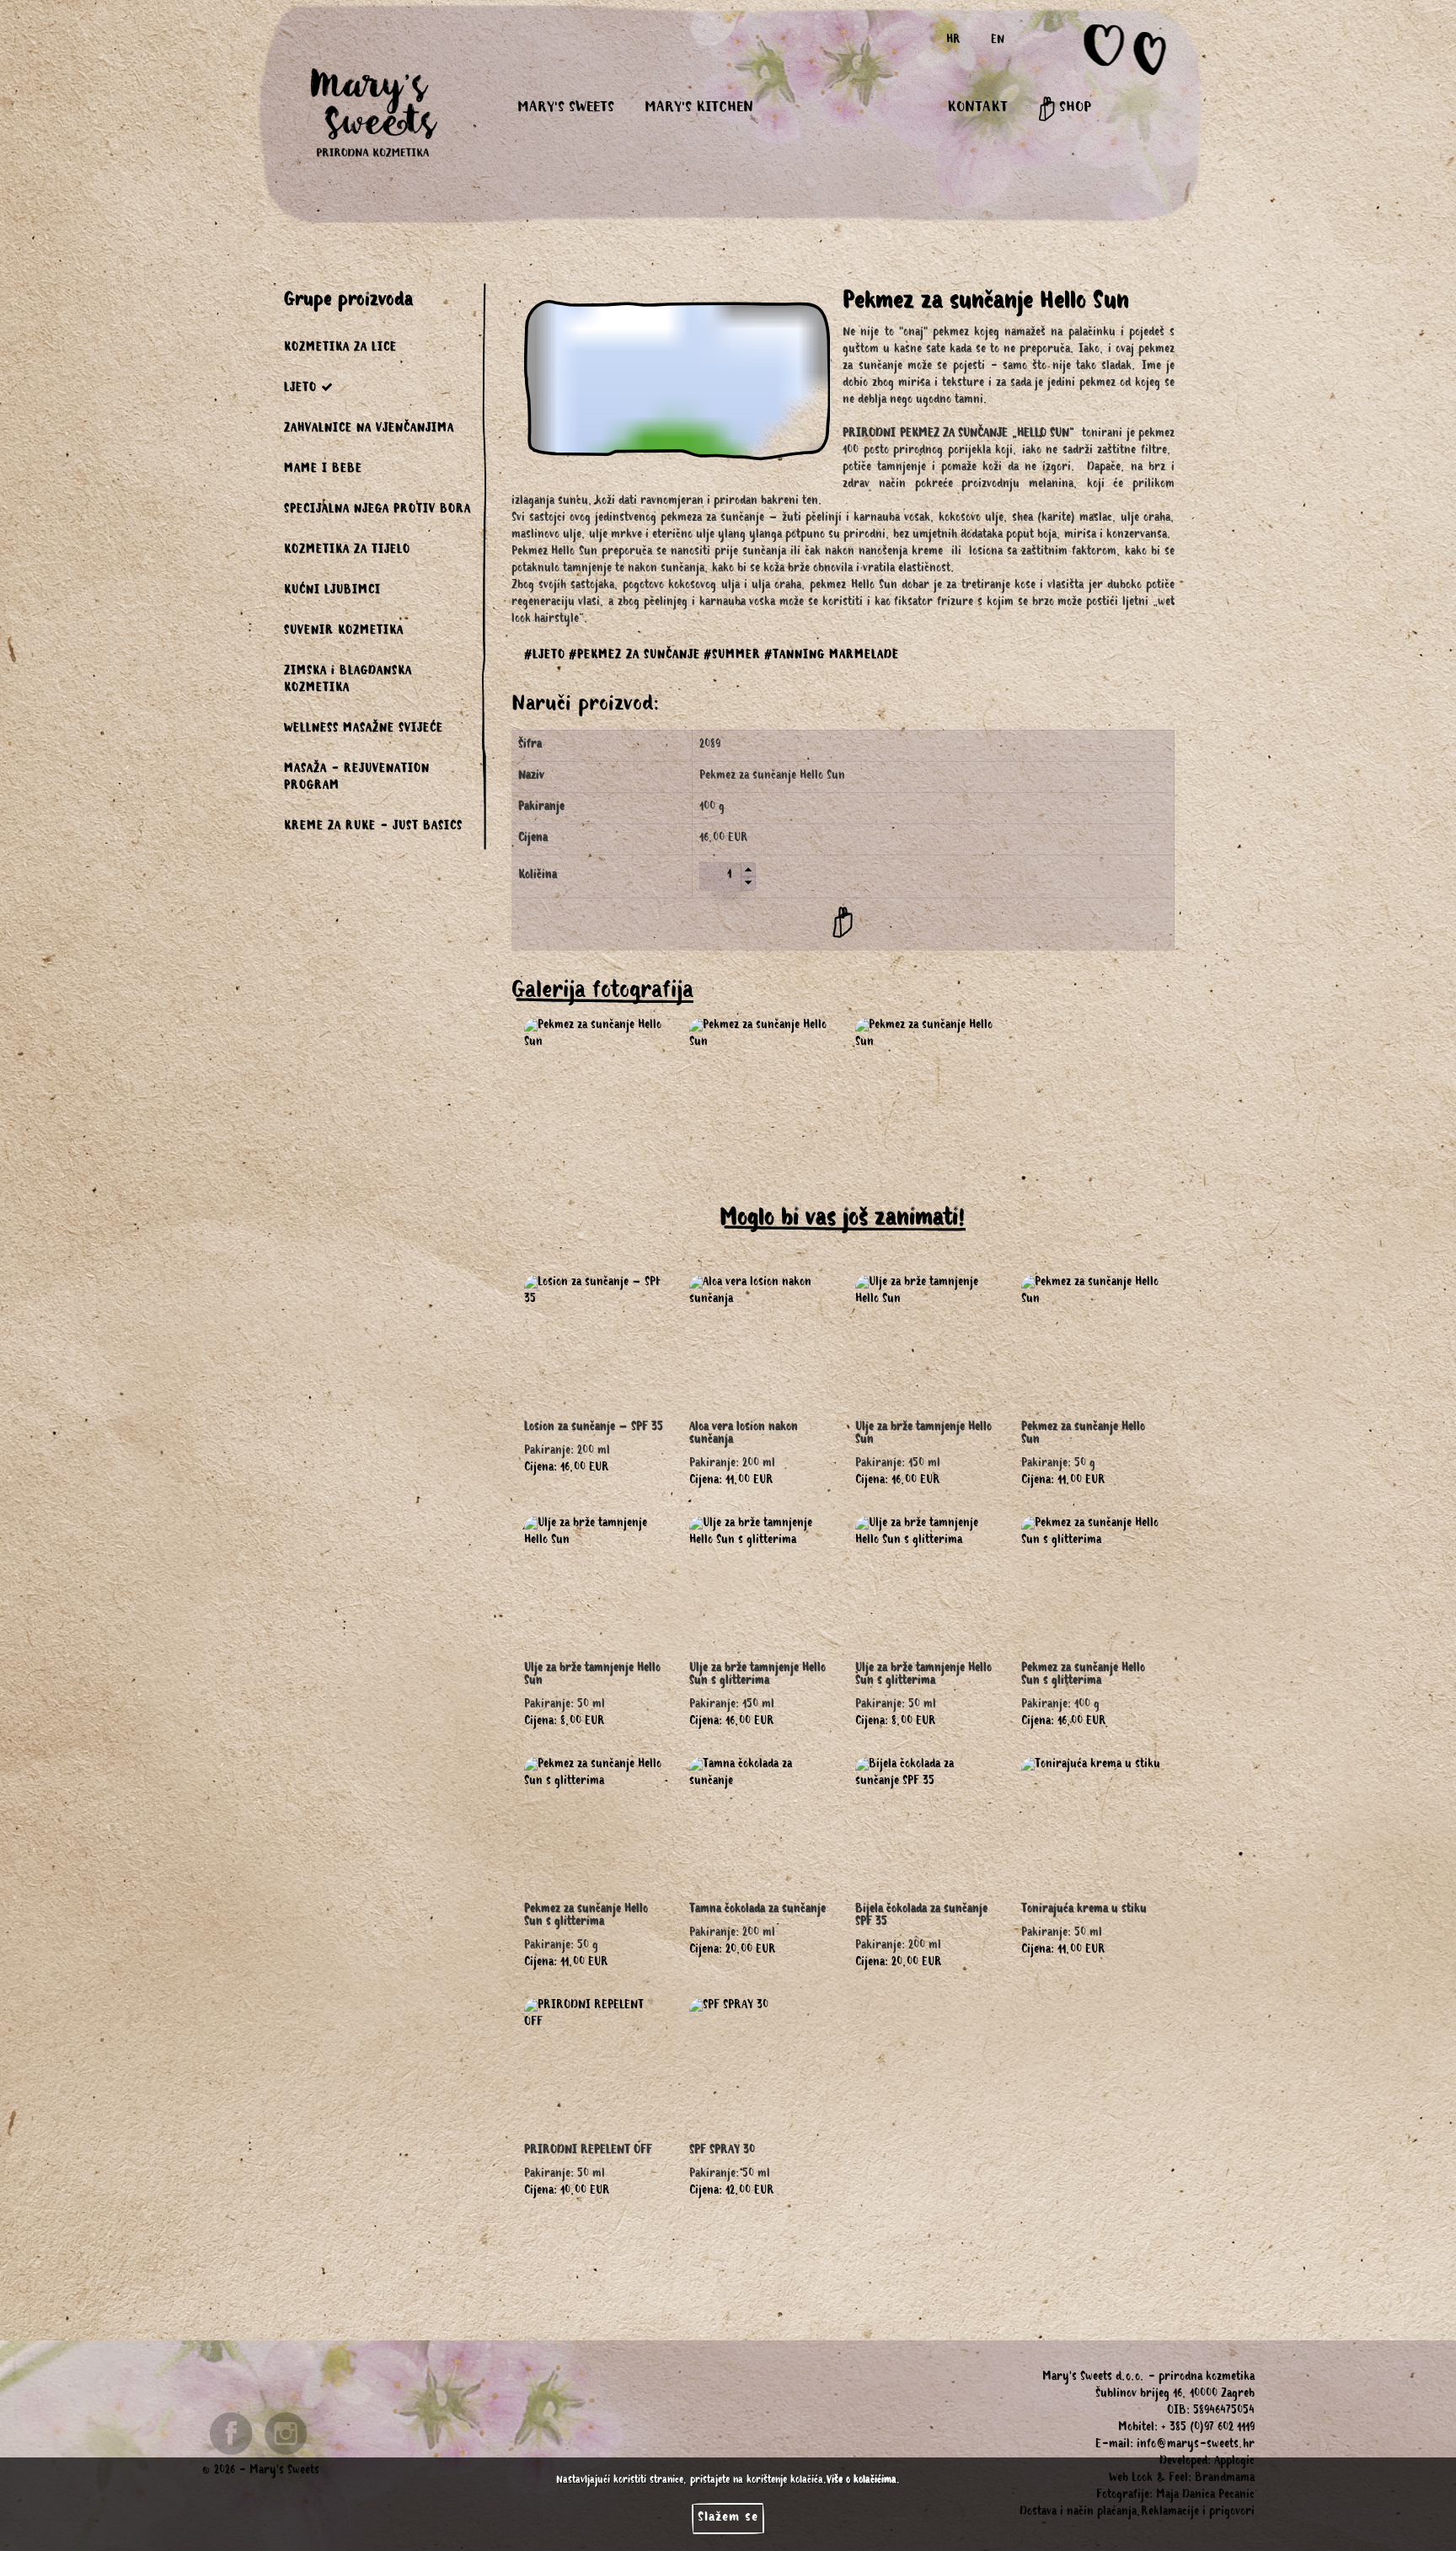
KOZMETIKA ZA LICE (340, 349)
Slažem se (728, 2518)
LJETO (300, 389)
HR (953, 41)
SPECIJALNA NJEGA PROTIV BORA (377, 511)
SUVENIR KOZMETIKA (344, 632)
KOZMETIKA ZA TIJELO (347, 551)
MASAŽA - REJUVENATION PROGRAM (357, 779)
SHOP (1073, 109)
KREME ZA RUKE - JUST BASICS (373, 828)
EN (998, 41)
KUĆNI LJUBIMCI (332, 592)
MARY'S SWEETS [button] (566, 109)
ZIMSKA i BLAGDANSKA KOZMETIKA (348, 681)
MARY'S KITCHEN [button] (699, 109)
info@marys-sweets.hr (1196, 2446)
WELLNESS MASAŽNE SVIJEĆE (364, 730)
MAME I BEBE (323, 470)
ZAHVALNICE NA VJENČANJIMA (369, 430)
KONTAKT (977, 109)
